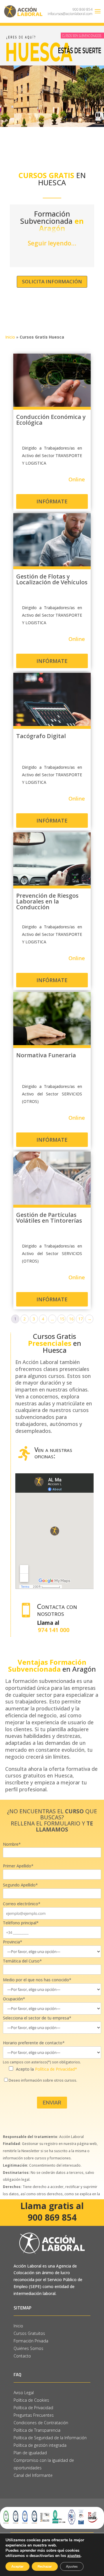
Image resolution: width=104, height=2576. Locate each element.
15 (62, 1319)
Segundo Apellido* (20, 1885)
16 (71, 1319)
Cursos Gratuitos (29, 2333)
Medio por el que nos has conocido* (37, 1980)
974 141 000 (54, 1630)
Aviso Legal (24, 2393)
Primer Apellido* (18, 1866)
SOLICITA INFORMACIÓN (52, 281)
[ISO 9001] (16, 2518)
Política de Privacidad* (56, 2069)
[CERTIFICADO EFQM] (45, 2518)
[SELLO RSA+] (72, 2518)
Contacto (22, 2356)
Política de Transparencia (37, 2430)
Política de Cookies (31, 2400)
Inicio (10, 337)
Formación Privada (31, 2341)
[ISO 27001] (34, 2518)
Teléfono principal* (21, 1923)
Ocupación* (14, 1999)
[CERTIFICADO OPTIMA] (59, 2518)
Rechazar (45, 2566)
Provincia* (13, 1942)
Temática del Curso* (22, 1961)
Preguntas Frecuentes (34, 2415)
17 (81, 1319)
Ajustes (72, 2566)
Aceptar (17, 2566)
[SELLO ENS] (81, 2518)
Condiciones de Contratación (41, 2423)
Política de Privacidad (33, 2408)
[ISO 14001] (6, 2518)
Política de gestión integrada (40, 2445)
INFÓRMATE (52, 501)
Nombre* (12, 1844)
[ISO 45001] (25, 2518)
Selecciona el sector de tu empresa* (37, 2018)
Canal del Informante (33, 2475)
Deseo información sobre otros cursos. (43, 2080)
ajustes (74, 2556)
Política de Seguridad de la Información (51, 2438)
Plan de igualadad (30, 2453)
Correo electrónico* (22, 1904)
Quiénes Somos (28, 2348)
